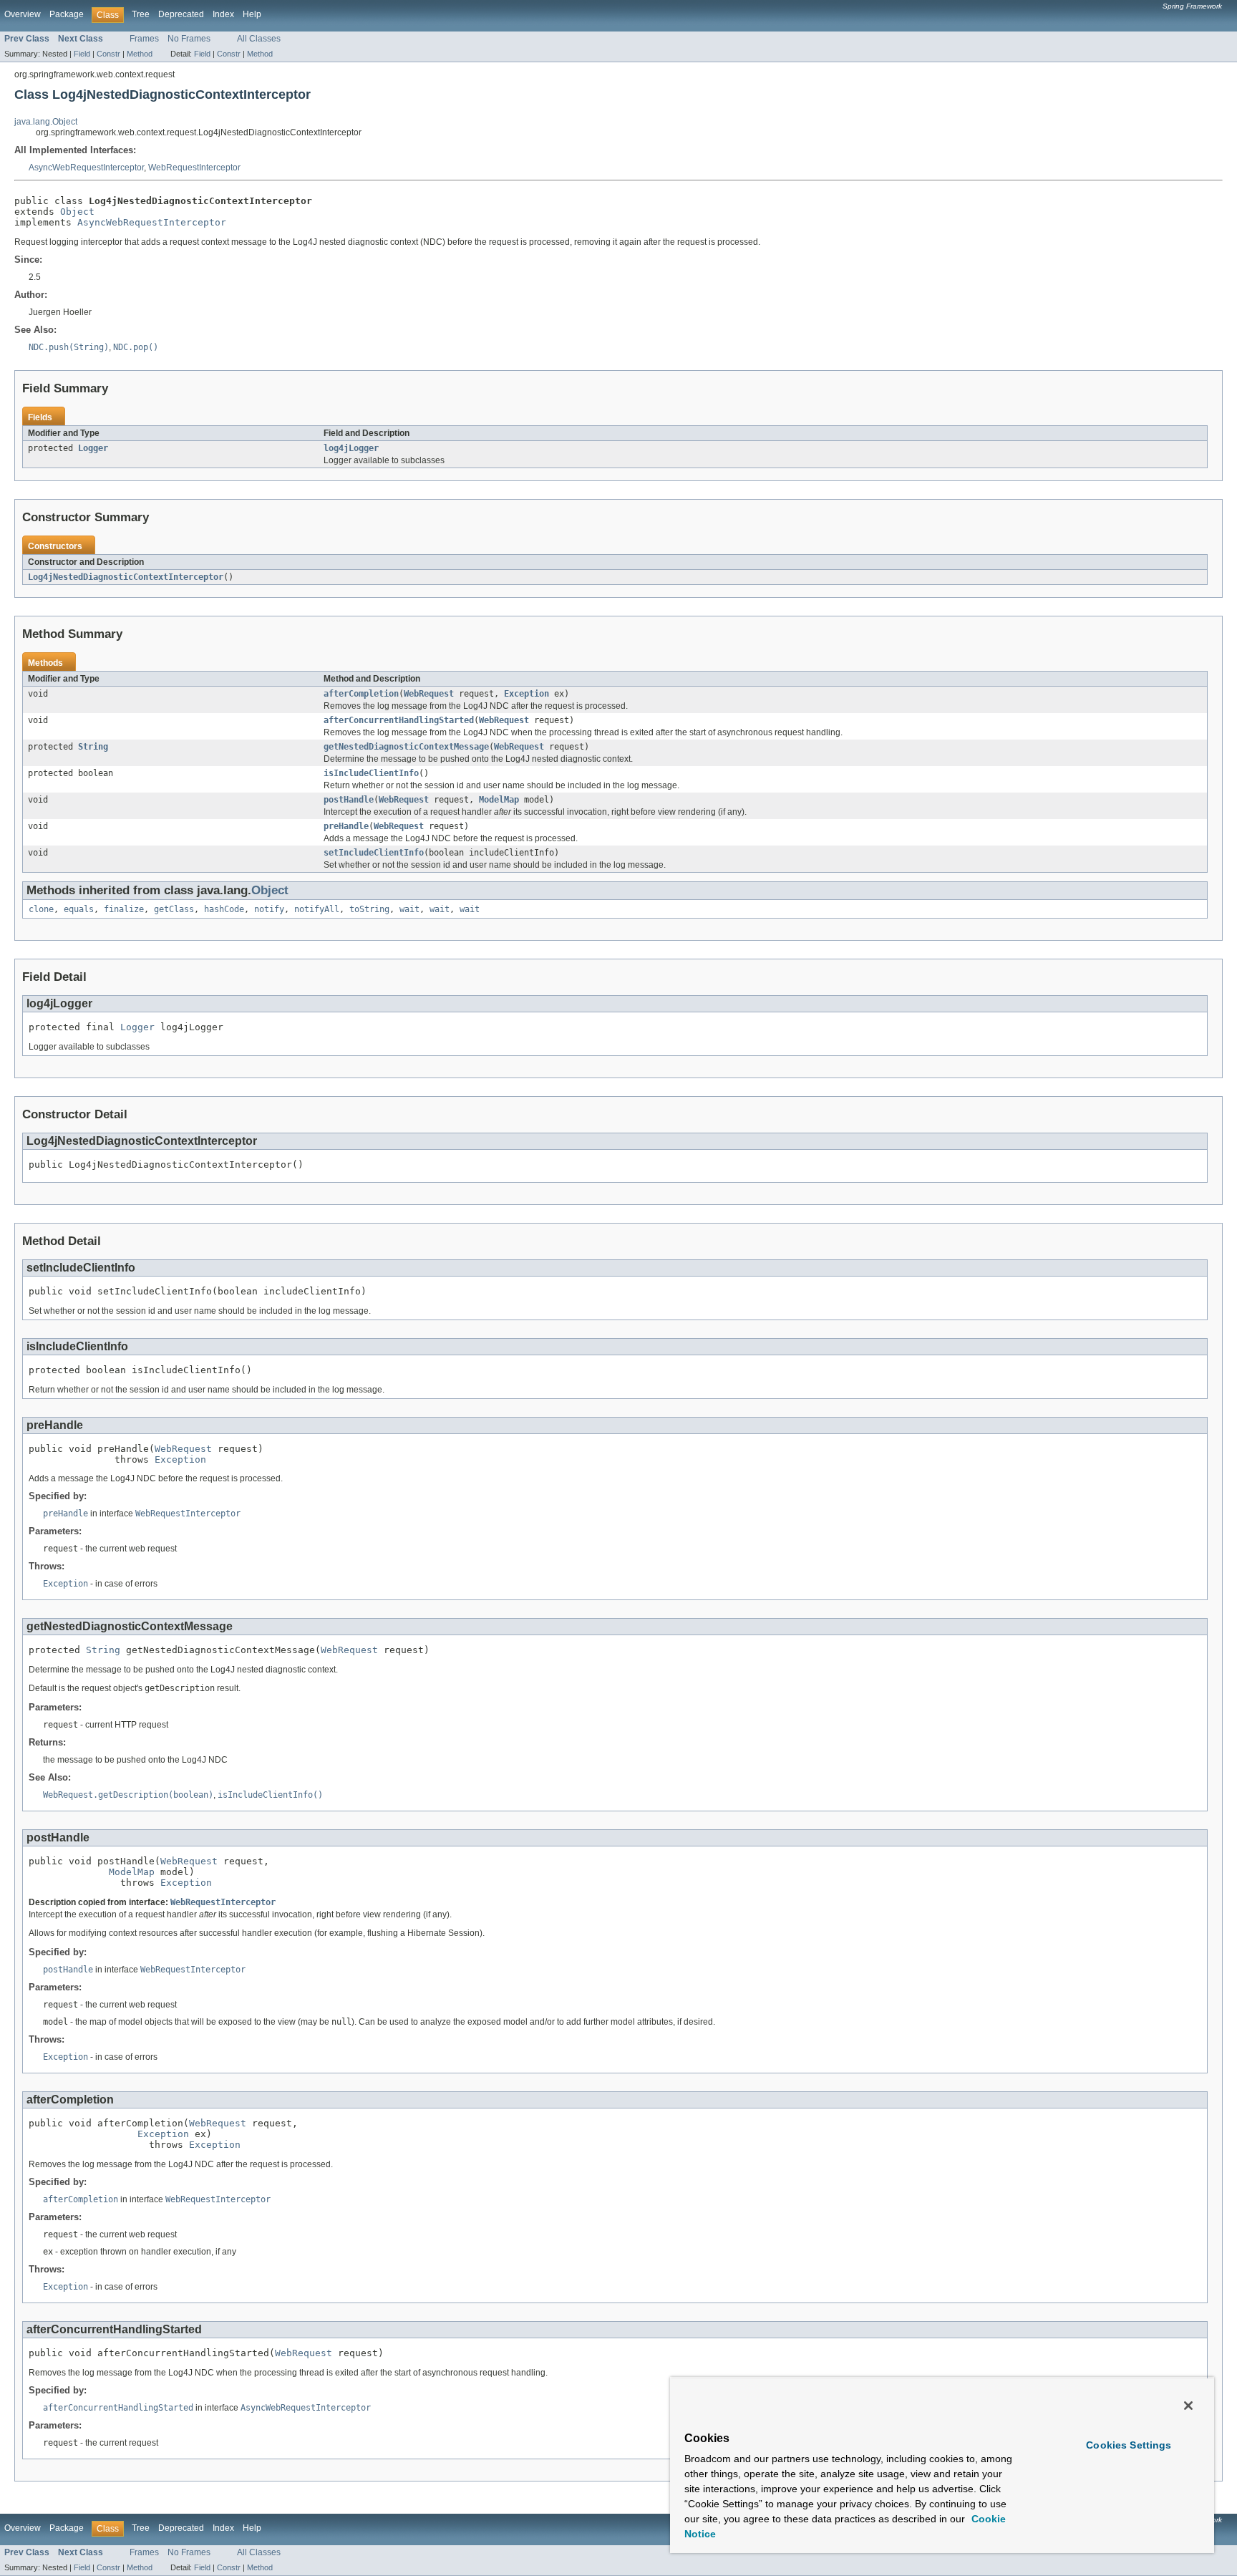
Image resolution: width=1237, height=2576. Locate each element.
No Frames (189, 39)
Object (77, 212)
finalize (124, 909)
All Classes (259, 39)
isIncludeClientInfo (371, 773)
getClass (174, 909)
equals (79, 909)
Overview (23, 14)
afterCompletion (361, 694)
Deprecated (181, 14)
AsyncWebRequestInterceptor (86, 168)
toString (369, 909)
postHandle (349, 800)
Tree (141, 14)
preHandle (346, 826)
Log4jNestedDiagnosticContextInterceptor (126, 577)
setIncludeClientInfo (374, 853)
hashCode (224, 909)
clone (41, 909)
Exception (527, 694)
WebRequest (429, 694)
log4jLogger (351, 448)
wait (409, 909)
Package (67, 14)
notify (269, 909)
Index (223, 14)
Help (252, 14)
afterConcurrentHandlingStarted (399, 720)
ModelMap (499, 800)
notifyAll (317, 909)
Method (140, 54)
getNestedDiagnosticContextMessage (406, 747)
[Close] (1188, 2406)
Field (82, 54)
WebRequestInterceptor (194, 168)
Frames (144, 39)
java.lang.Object (46, 122)
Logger (93, 448)
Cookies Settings (1129, 2445)
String (93, 747)
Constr (108, 54)
